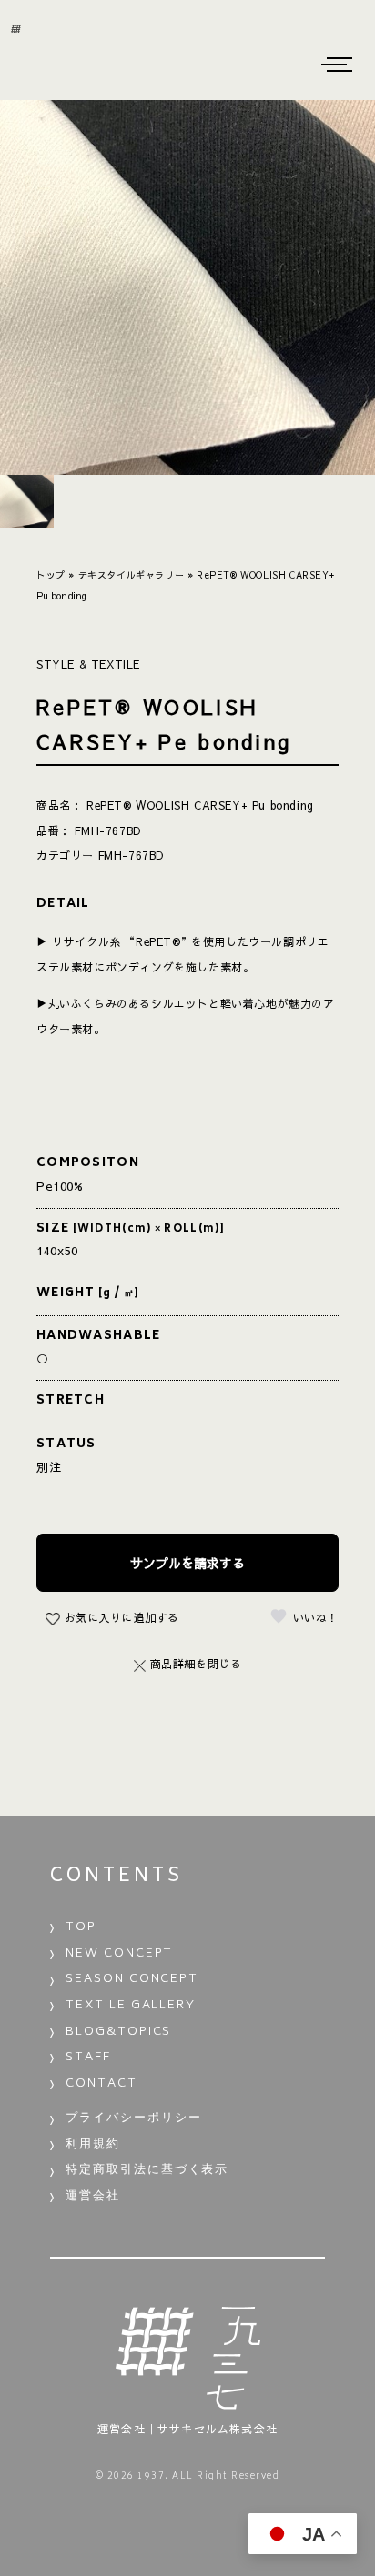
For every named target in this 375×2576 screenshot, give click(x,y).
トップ (51, 575)
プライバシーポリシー (134, 2119)
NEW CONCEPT (119, 1954)
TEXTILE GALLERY (131, 2006)
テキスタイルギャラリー (132, 575)
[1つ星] (279, 1616)
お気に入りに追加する (122, 1617)
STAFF (88, 2058)
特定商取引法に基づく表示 (147, 2171)
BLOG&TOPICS (118, 2033)
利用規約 (93, 2145)
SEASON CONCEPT (132, 1980)
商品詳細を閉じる (196, 1664)
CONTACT (101, 2084)
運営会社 (93, 2197)
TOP (81, 1928)
